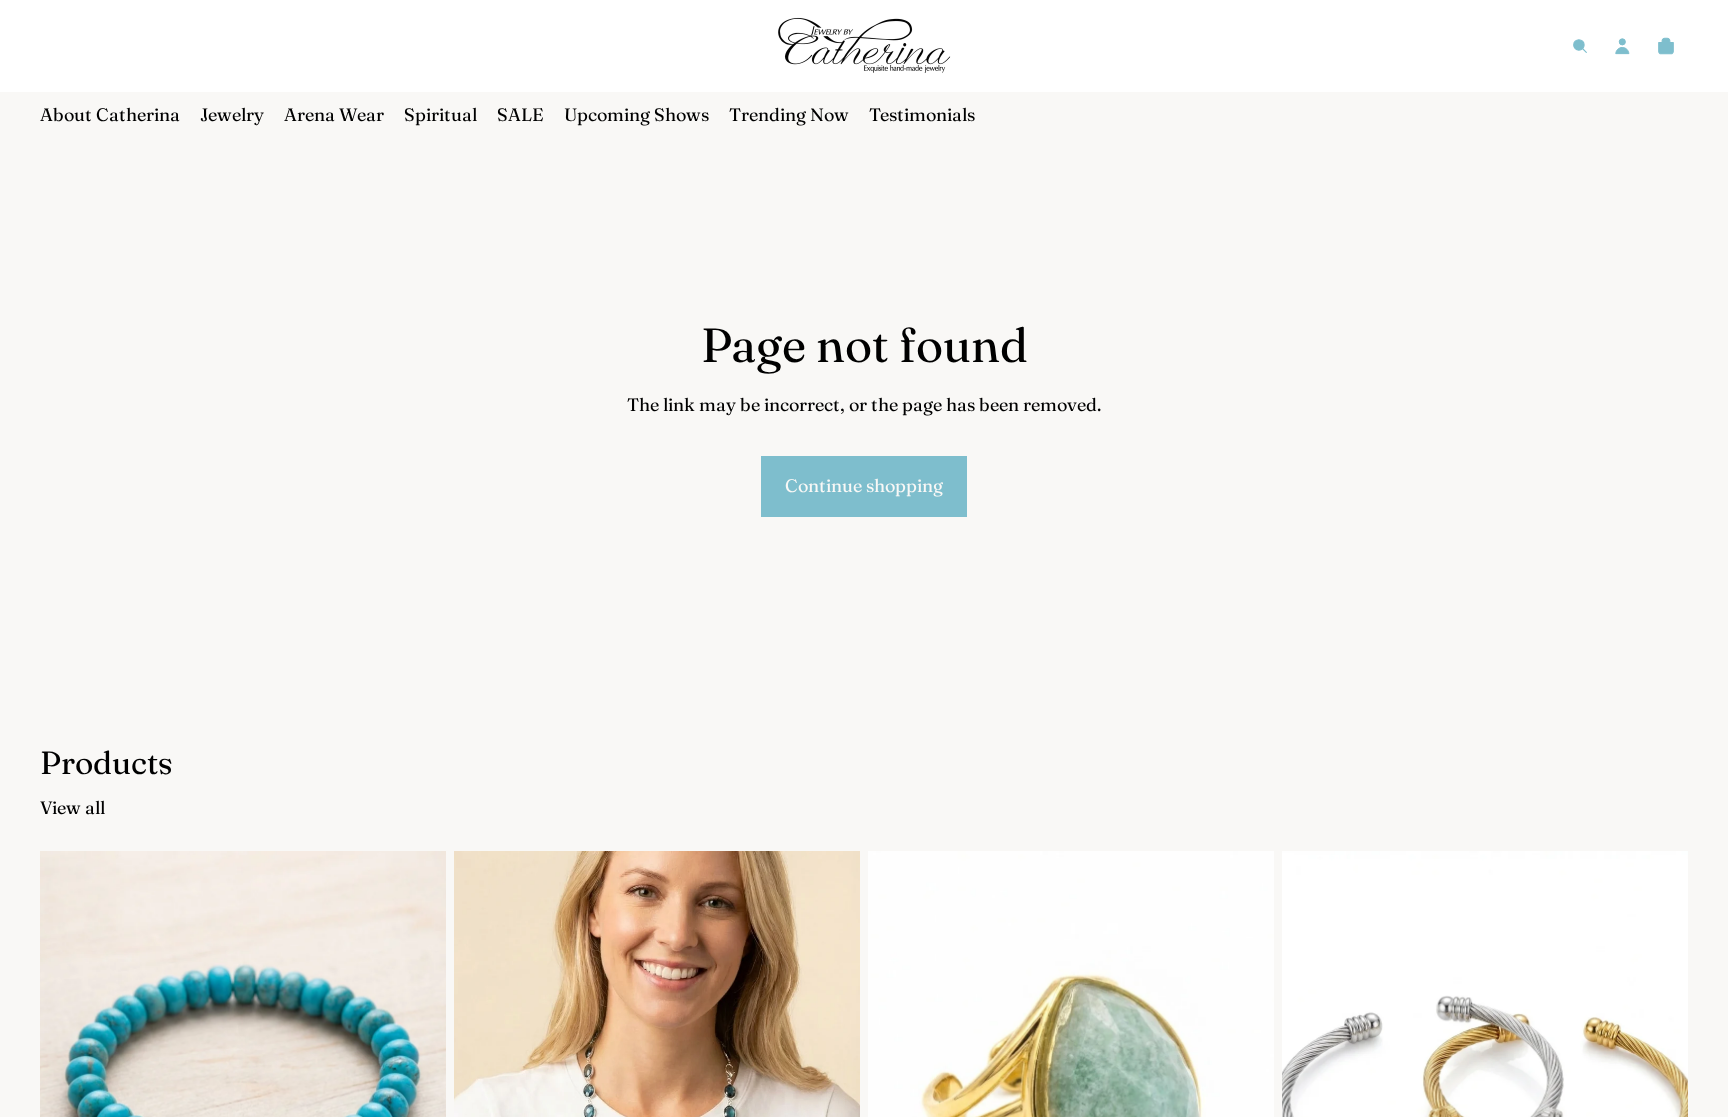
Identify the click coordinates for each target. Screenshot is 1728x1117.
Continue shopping (864, 485)
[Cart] (1666, 46)
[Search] (1580, 46)
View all (72, 807)
